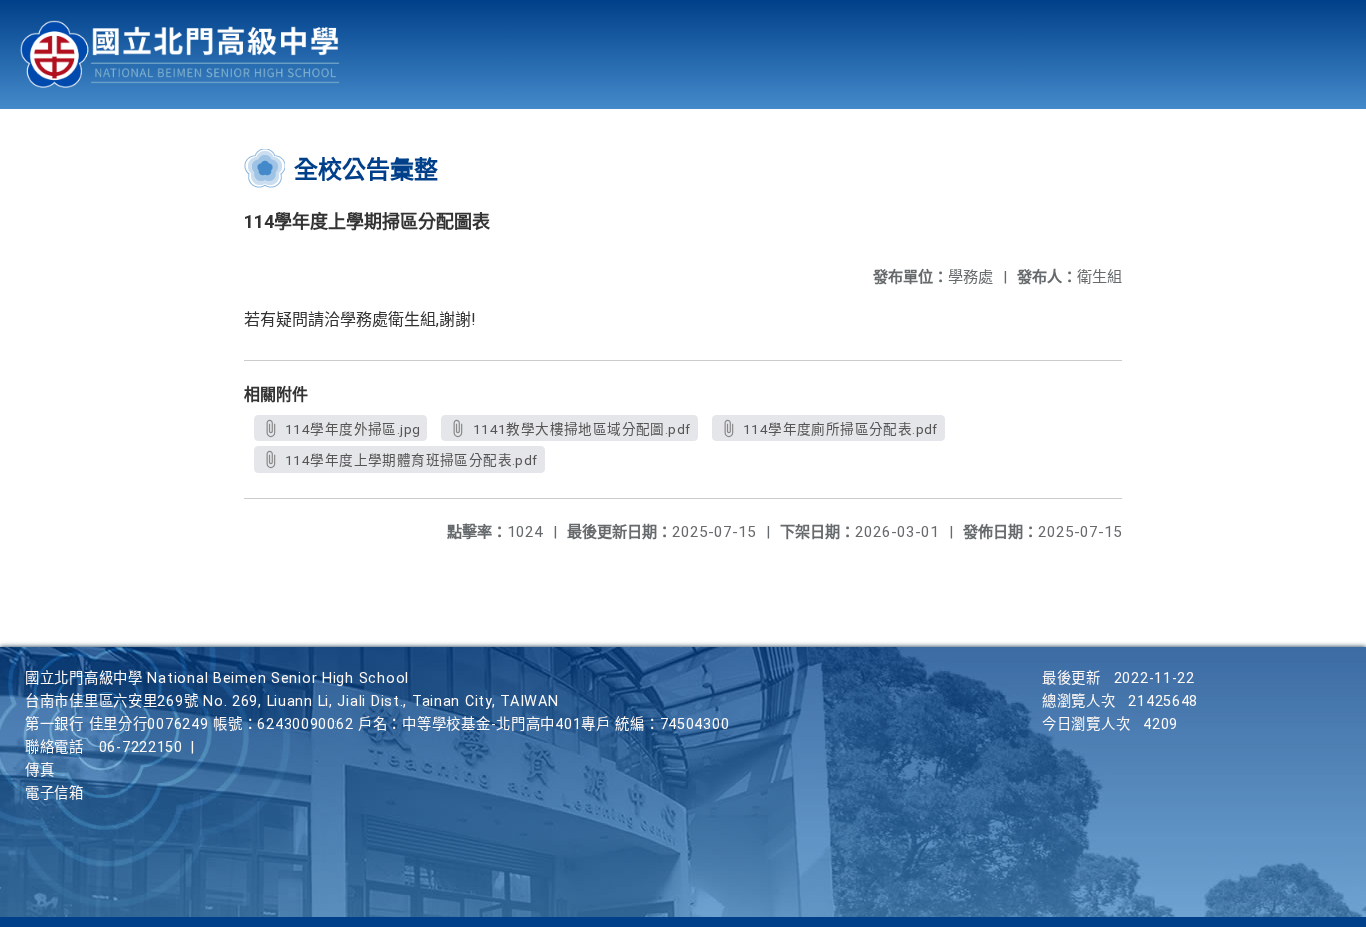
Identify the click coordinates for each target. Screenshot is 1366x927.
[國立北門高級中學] (180, 54)
